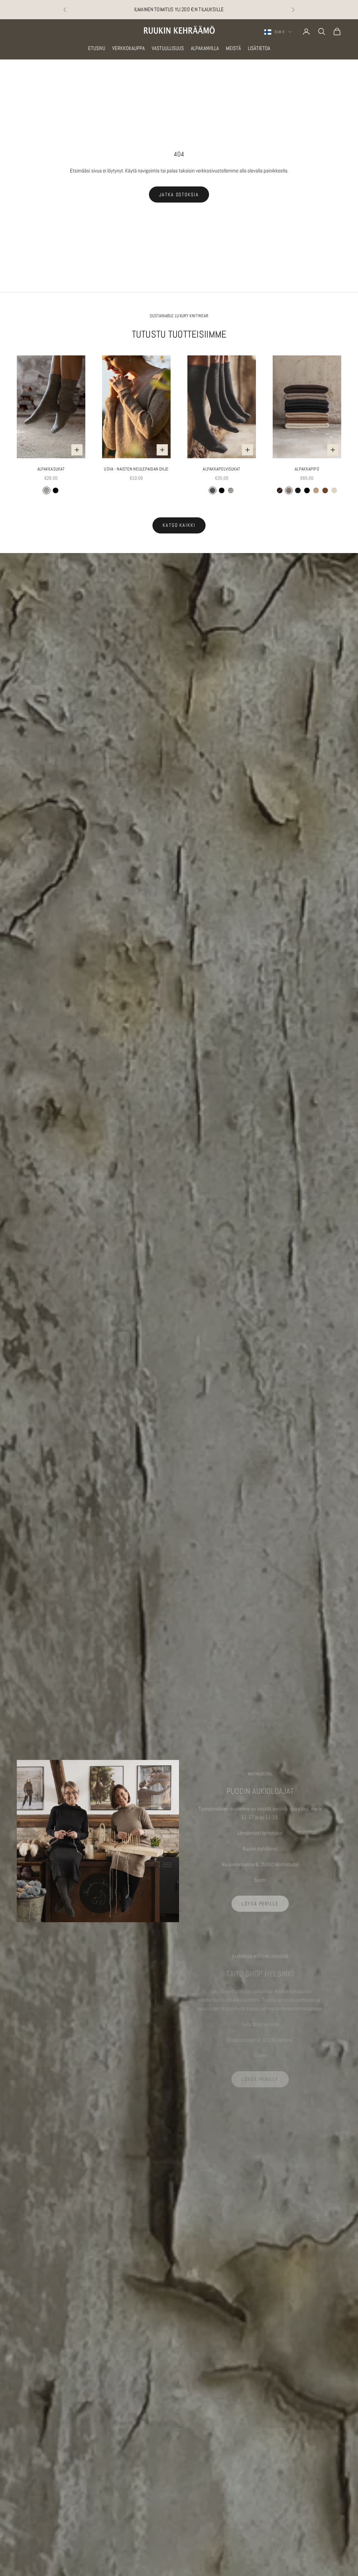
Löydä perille (260, 1904)
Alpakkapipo (307, 469)
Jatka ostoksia (179, 194)
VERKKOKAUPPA (128, 48)
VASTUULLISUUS (168, 48)
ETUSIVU (97, 48)
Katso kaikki (179, 525)
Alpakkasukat (51, 469)
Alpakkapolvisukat (221, 469)
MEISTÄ (233, 48)
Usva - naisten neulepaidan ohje (136, 469)
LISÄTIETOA (259, 48)
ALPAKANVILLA (205, 48)
